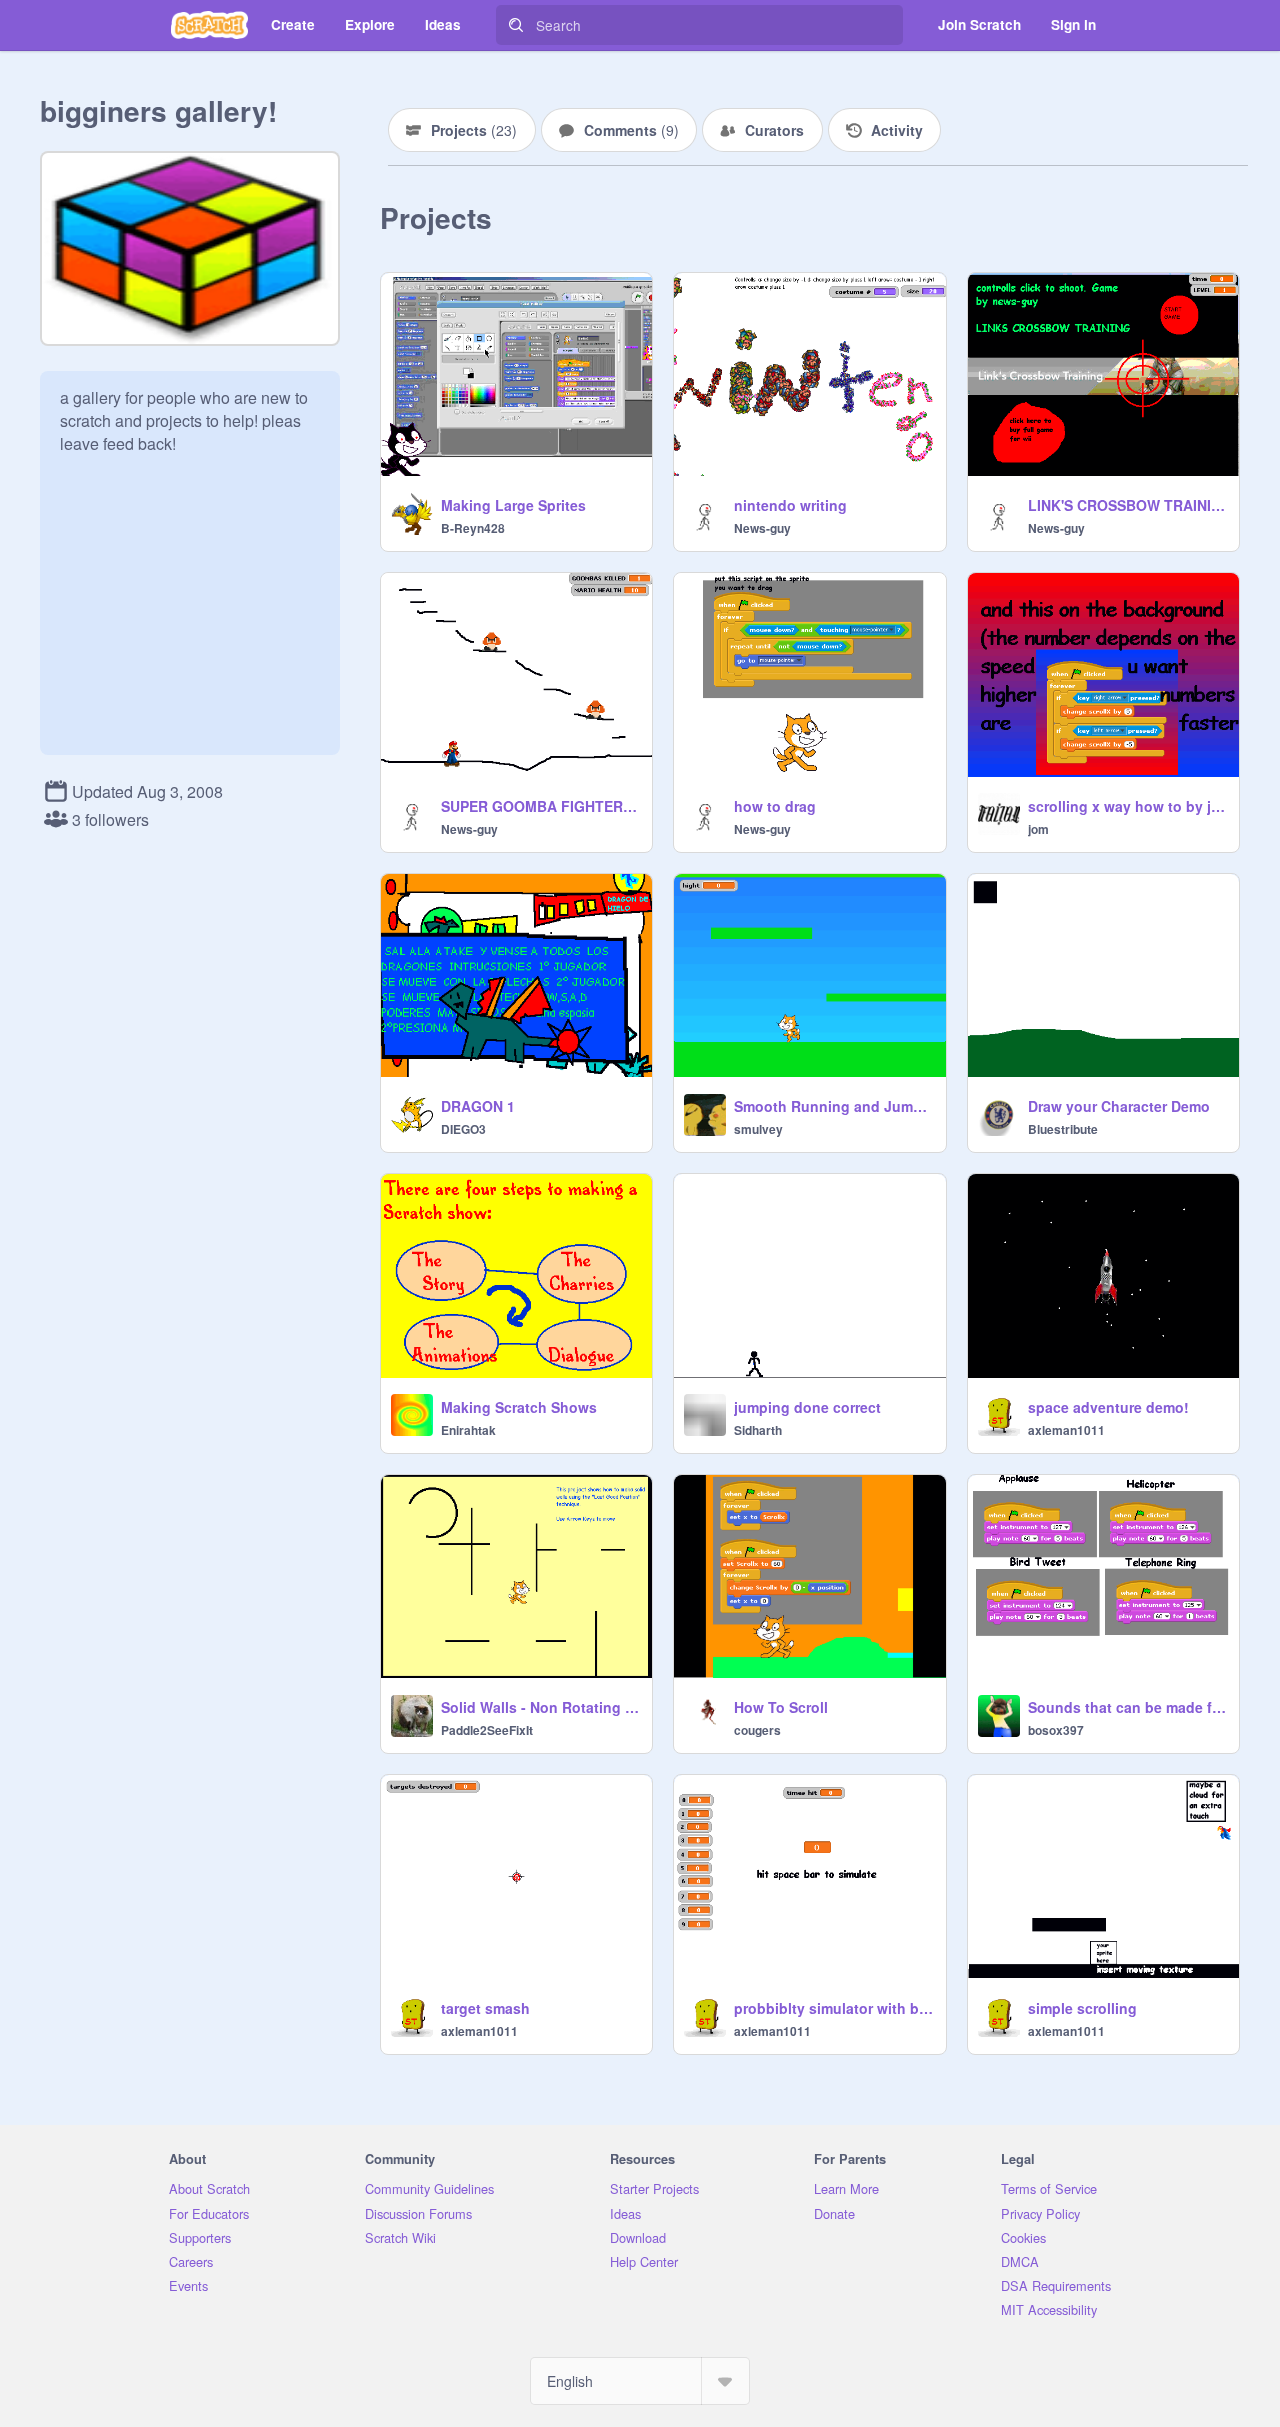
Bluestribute (1063, 1129)
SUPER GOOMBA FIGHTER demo (540, 806)
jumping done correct (807, 1407)
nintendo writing (790, 505)
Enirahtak (468, 1430)
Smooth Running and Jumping (833, 1106)
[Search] (516, 25)
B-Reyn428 (473, 528)
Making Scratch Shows (519, 1407)
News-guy (762, 528)
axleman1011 (1066, 1430)
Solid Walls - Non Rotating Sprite (540, 1707)
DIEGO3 (463, 1129)
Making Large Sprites (513, 505)
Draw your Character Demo (1119, 1106)
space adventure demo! (1108, 1407)
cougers (757, 1730)
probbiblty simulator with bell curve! (833, 2008)
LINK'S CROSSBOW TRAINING (1127, 505)
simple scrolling (1082, 2008)
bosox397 (1056, 1730)
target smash (485, 2008)
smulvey (758, 1129)
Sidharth (758, 1430)
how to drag (775, 806)
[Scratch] (209, 25)
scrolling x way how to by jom (1127, 806)
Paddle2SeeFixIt (487, 1730)
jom (1038, 829)
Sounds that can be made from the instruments (1127, 1707)
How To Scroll (781, 1707)
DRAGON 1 (478, 1106)
